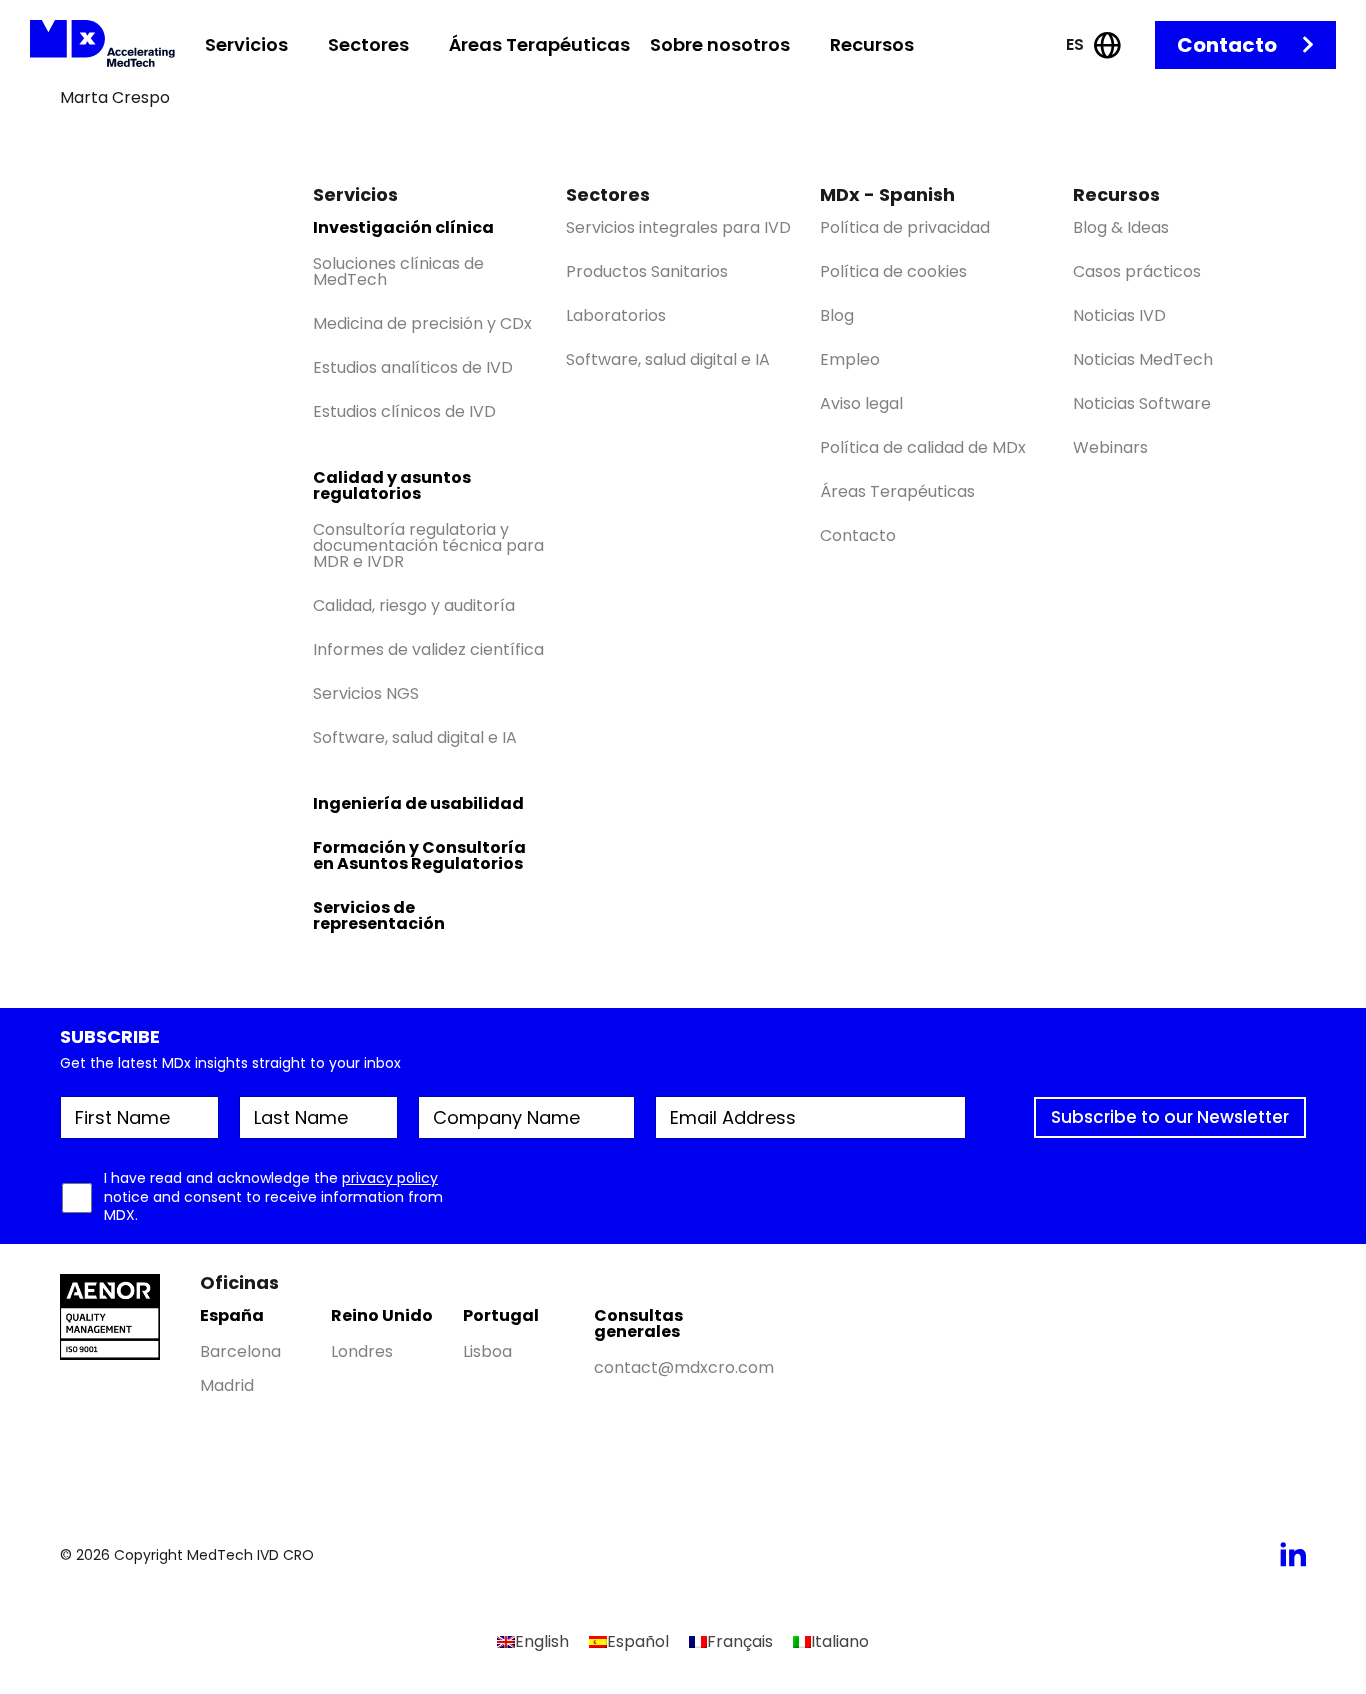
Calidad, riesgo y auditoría (414, 605)
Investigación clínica (403, 227)
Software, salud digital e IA (415, 737)
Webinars (1110, 447)
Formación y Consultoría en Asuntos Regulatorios (419, 855)
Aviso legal (861, 403)
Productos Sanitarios (647, 271)
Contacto (1227, 45)
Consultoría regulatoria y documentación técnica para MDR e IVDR (428, 545)
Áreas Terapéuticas (539, 44)
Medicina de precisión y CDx (422, 323)
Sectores (368, 44)
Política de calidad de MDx (923, 447)
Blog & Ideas (1121, 227)
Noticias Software (1142, 403)
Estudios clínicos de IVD (404, 411)
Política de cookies (893, 271)
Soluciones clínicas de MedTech (398, 271)
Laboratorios (616, 315)
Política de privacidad (905, 227)
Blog (837, 315)
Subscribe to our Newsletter (1170, 1117)
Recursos (872, 44)
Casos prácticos (1137, 271)
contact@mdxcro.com (684, 1367)
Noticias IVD (1119, 315)
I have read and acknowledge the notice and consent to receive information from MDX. (273, 1196)
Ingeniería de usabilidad (418, 803)
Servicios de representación (379, 915)
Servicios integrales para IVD (678, 227)
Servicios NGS (366, 693)
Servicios (246, 44)
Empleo (850, 359)
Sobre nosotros (720, 44)
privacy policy (390, 1178)
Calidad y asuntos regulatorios (392, 485)
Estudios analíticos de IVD (413, 367)
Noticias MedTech (1143, 359)
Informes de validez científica (428, 649)
